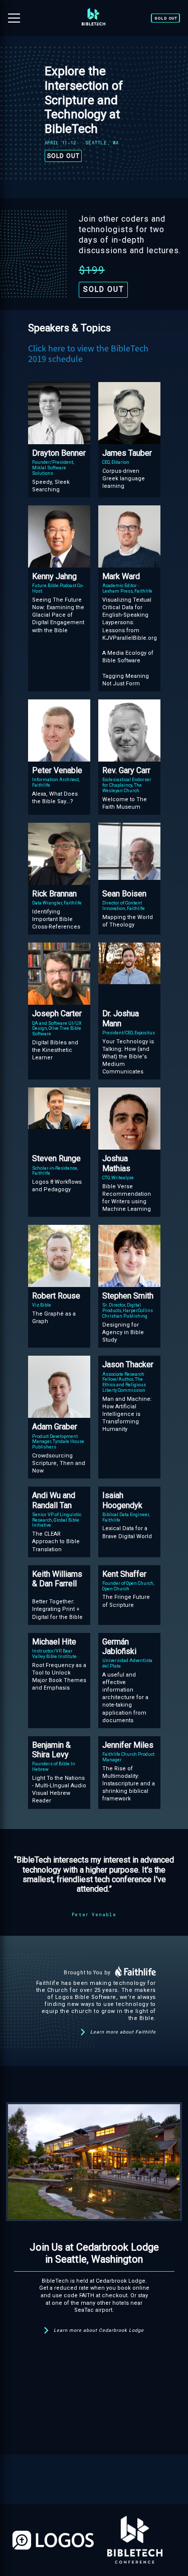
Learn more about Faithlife (123, 2032)
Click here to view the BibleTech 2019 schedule (88, 354)
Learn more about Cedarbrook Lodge (99, 2330)
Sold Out (166, 18)
